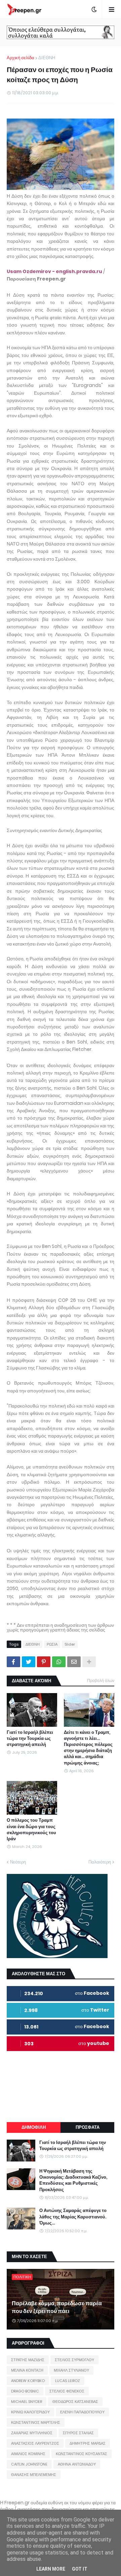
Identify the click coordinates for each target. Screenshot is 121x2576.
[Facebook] (13, 1662)
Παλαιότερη (100, 1862)
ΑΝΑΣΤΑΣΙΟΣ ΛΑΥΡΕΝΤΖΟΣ (35, 2443)
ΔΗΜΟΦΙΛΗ (34, 2127)
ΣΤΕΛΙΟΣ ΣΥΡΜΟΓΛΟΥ (74, 2360)
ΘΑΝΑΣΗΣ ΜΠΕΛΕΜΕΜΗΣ (34, 2475)
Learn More (51, 2569)
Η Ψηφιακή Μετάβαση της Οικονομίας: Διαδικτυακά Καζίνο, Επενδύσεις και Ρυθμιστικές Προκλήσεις (73, 2181)
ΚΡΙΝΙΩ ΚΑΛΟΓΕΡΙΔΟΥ (30, 2412)
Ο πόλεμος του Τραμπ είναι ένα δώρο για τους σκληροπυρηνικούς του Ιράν (31, 1830)
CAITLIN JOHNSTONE (29, 2464)
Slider (70, 1644)
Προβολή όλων (101, 1680)
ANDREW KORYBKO (28, 2381)
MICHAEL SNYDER (27, 2402)
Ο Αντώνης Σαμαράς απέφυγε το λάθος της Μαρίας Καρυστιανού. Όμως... (73, 2217)
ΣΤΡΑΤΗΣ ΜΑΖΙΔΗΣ (28, 2360)
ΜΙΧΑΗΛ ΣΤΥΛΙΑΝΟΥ (71, 2370)
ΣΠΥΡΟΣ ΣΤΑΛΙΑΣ (78, 2433)
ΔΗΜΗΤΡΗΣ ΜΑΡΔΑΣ (88, 2443)
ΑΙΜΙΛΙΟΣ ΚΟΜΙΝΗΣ (28, 2454)
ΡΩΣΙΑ (52, 1644)
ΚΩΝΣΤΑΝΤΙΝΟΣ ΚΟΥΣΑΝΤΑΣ (82, 2454)
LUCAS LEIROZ (68, 2381)
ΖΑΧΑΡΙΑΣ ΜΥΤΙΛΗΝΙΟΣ (32, 2433)
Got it (80, 2569)
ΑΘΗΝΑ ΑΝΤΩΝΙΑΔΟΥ (77, 2464)
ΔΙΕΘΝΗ (47, 58)
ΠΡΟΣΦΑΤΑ (88, 2127)
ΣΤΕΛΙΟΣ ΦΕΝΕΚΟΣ (67, 2391)
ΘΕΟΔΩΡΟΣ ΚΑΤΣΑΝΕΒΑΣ (75, 2402)
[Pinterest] (44, 1662)
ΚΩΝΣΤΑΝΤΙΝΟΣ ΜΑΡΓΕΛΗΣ (36, 2422)
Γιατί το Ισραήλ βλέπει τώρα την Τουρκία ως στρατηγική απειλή (30, 1739)
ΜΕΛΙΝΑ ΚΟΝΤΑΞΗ (27, 2370)
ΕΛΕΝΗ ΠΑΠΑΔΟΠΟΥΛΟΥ (82, 2412)
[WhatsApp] (59, 1662)
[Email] (74, 1662)
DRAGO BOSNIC (25, 2391)
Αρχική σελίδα (21, 58)
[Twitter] (29, 1662)
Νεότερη (18, 1862)
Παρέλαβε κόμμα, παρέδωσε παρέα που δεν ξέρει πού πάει (57, 2307)
